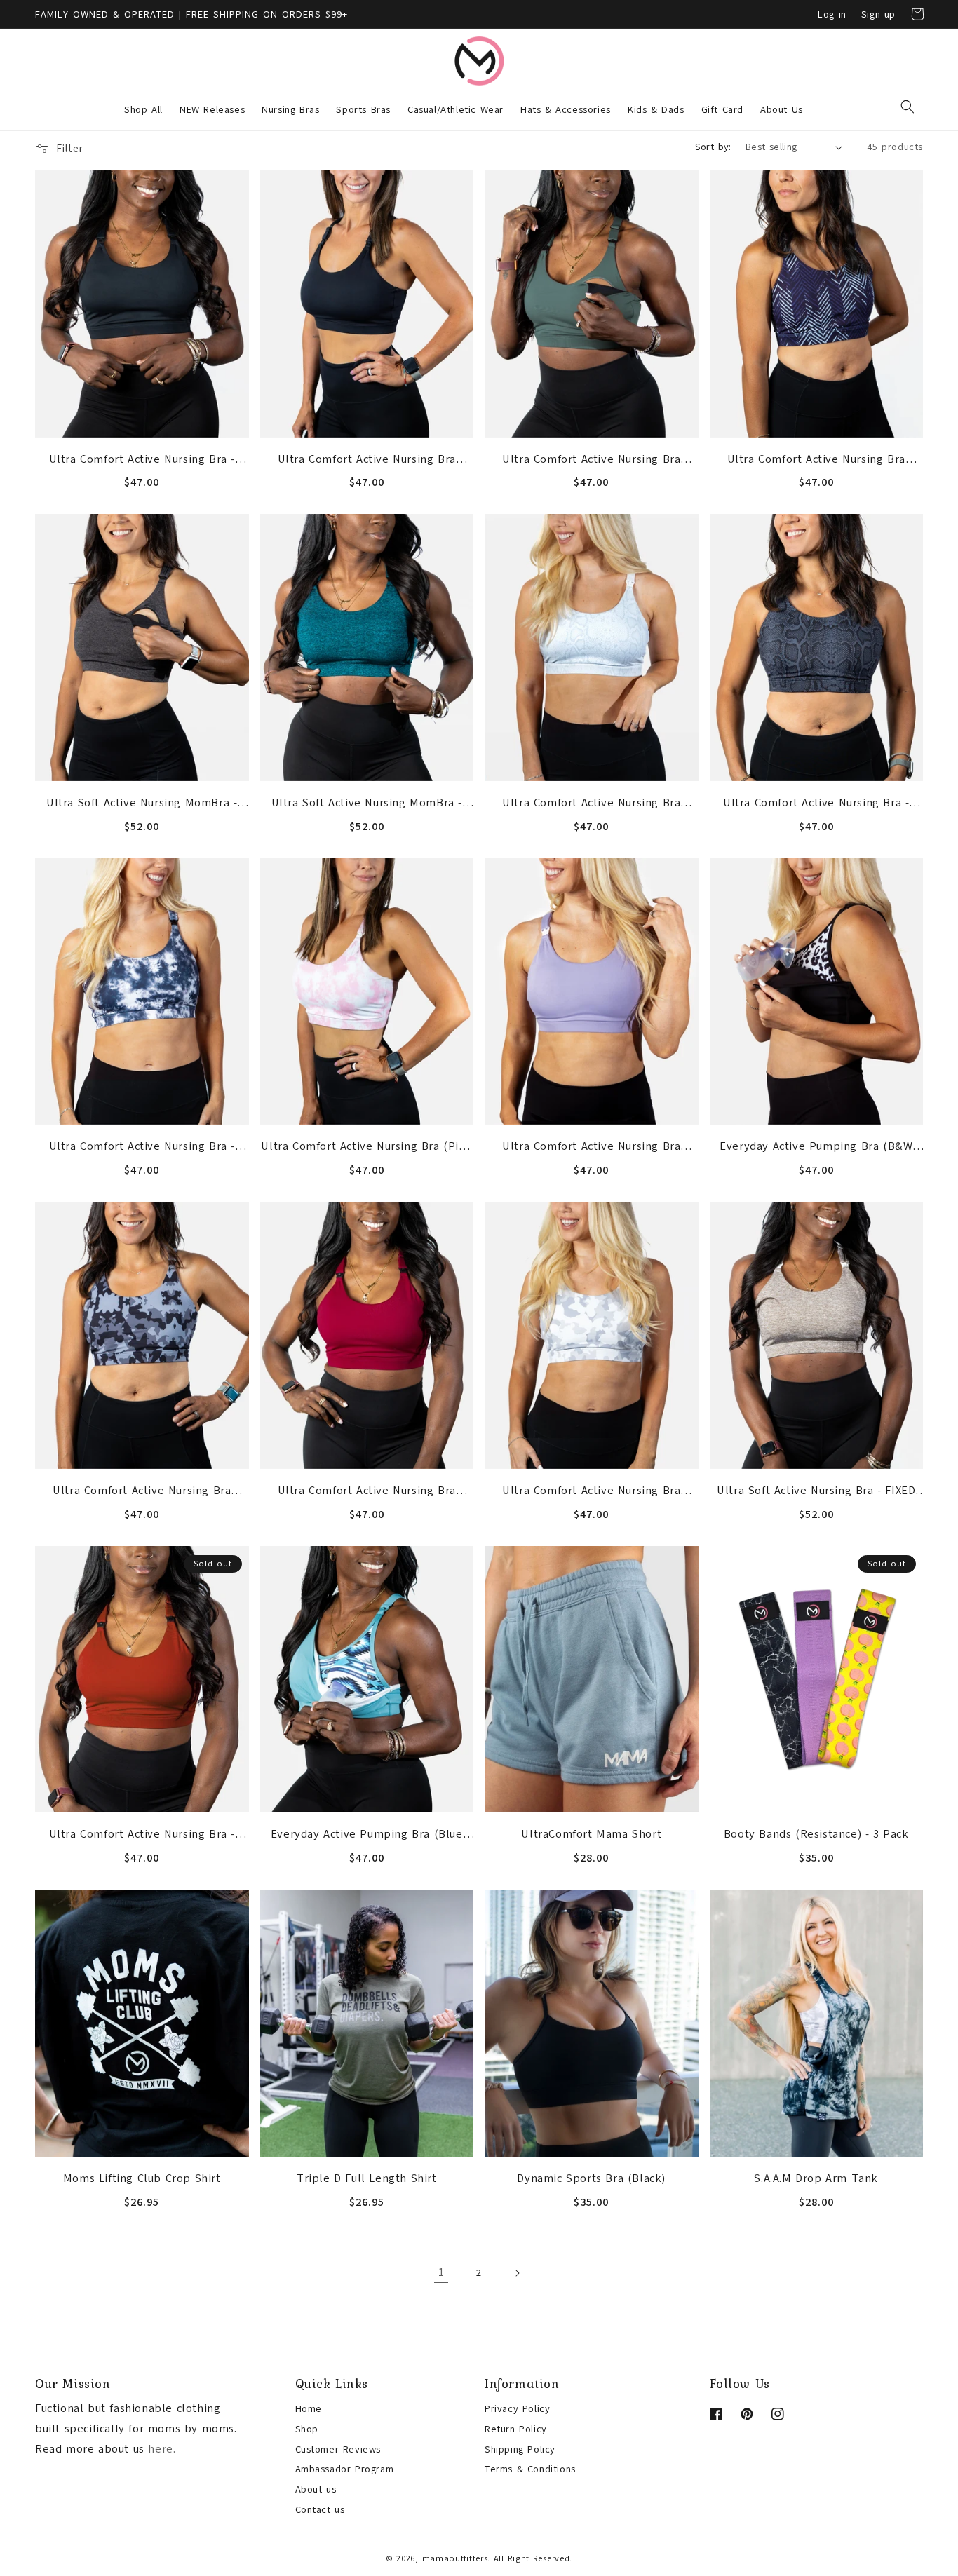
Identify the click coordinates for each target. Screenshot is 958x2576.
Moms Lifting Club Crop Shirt (142, 2178)
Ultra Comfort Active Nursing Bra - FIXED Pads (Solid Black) (142, 461)
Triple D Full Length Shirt (367, 2178)
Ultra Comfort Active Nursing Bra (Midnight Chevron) (816, 461)
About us (316, 2489)
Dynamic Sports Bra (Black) (591, 2178)
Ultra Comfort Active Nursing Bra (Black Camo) (142, 1492)
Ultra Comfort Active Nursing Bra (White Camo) (591, 1492)
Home (309, 2409)
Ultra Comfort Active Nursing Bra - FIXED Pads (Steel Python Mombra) (816, 804)
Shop (307, 2429)
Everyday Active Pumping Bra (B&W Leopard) (816, 1148)
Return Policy (516, 2429)
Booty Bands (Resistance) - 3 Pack (816, 1834)
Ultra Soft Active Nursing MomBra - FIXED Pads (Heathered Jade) (367, 804)
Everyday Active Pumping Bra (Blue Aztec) (367, 1836)
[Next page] (517, 2273)
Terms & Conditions (530, 2469)
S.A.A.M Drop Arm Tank (816, 2178)
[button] (908, 107)
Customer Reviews (338, 2449)
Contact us (320, 2510)
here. (162, 2449)
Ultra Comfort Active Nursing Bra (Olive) (591, 461)
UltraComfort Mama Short (591, 1834)
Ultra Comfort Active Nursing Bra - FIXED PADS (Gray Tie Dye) (142, 1148)
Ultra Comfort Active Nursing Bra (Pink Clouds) (366, 1148)
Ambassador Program (345, 2469)
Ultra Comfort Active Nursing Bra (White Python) (591, 804)
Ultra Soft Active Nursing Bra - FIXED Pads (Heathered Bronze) (816, 1492)
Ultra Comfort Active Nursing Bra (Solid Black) (367, 461)
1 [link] (441, 2272)
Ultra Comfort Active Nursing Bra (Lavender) (591, 1148)
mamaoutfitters (455, 2558)
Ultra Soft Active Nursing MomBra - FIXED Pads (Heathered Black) (142, 804)
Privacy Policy (517, 2409)
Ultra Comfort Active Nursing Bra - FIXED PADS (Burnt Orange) (142, 1836)
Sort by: (713, 147)
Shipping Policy (520, 2449)
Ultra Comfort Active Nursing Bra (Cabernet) (367, 1492)
